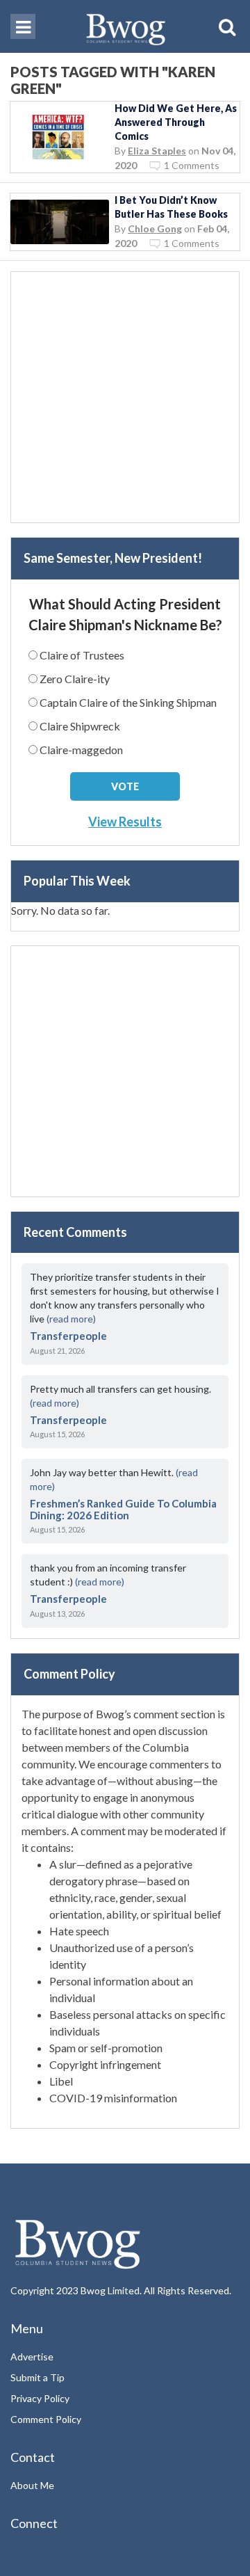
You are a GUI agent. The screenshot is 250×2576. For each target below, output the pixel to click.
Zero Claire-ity (75, 679)
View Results (125, 822)
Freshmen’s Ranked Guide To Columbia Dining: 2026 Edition (123, 1509)
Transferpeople (68, 1336)
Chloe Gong (155, 229)
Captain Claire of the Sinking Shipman (128, 702)
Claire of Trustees (82, 655)
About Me (32, 2485)
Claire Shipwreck (80, 726)
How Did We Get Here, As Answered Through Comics (176, 122)
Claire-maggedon (81, 750)
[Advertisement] (125, 397)
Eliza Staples (157, 151)
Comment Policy (46, 2419)
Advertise (32, 2357)
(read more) (71, 1319)
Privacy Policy (40, 2398)
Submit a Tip (37, 2377)
